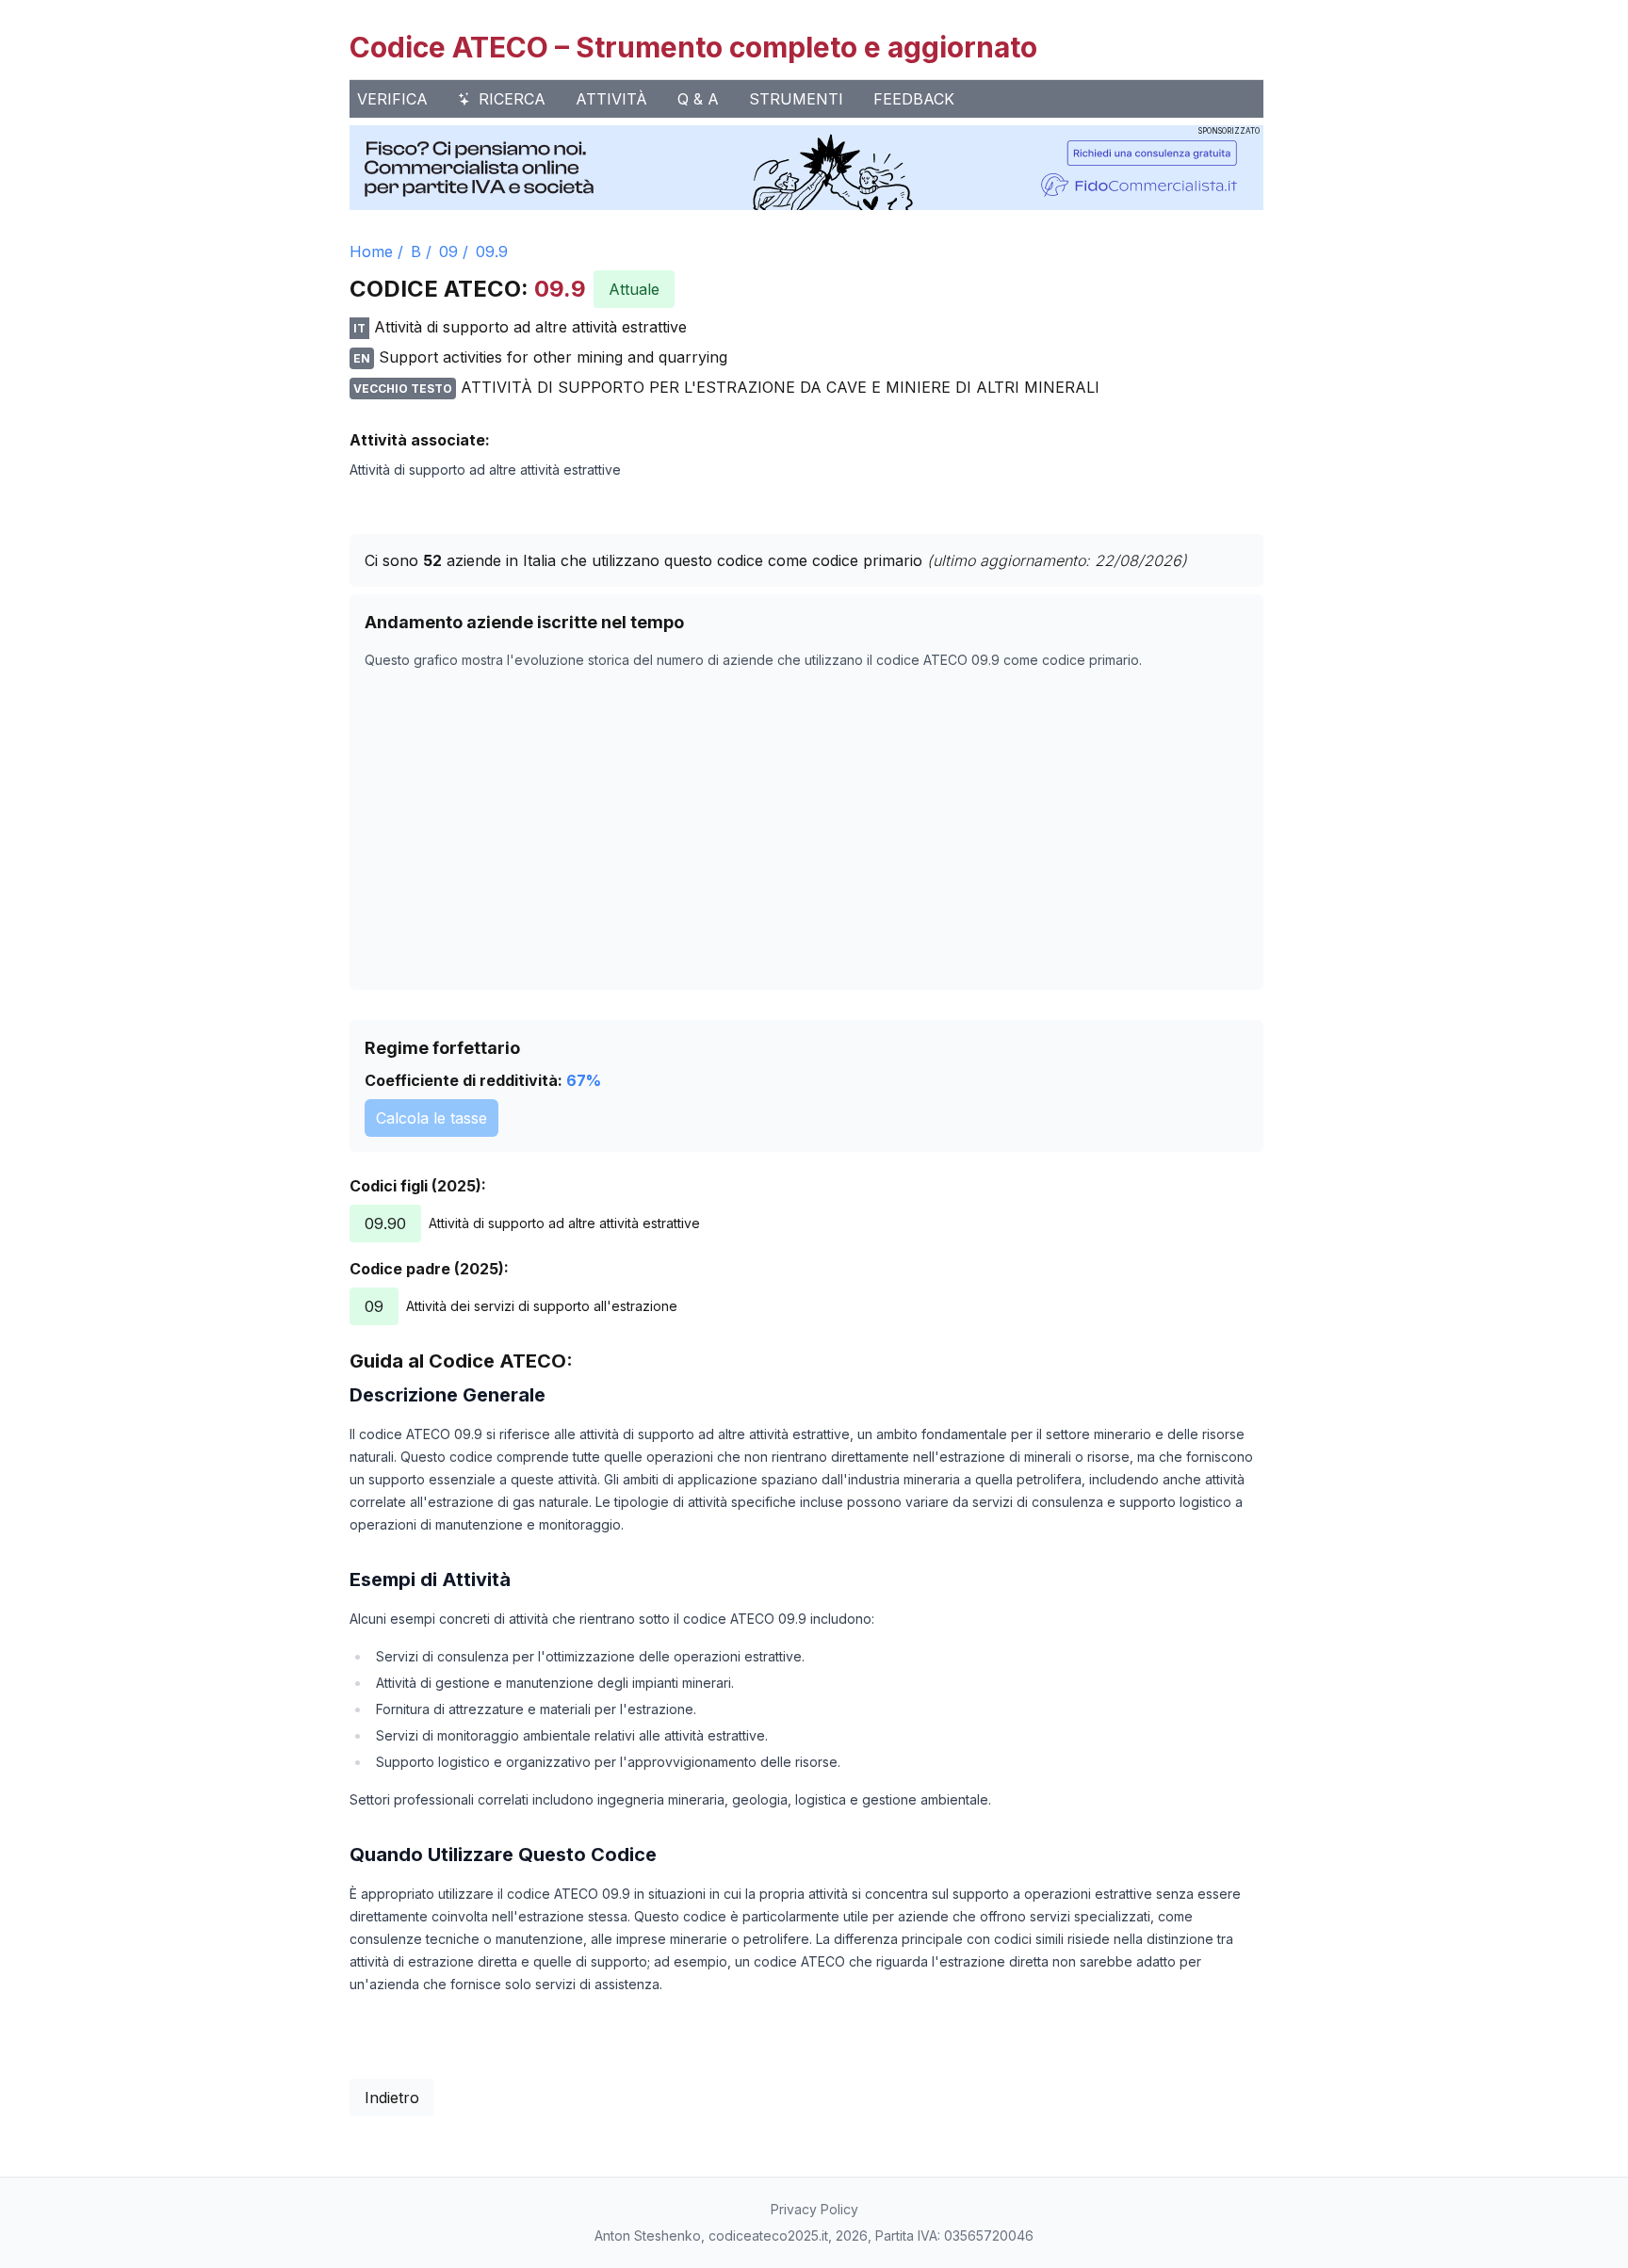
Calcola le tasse (431, 1118)
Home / (376, 251)
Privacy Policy (814, 2209)
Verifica (392, 99)
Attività (611, 99)
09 (448, 251)
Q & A (698, 99)
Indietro (392, 2098)
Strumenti (796, 99)
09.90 (385, 1223)
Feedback (914, 99)
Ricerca (512, 99)
